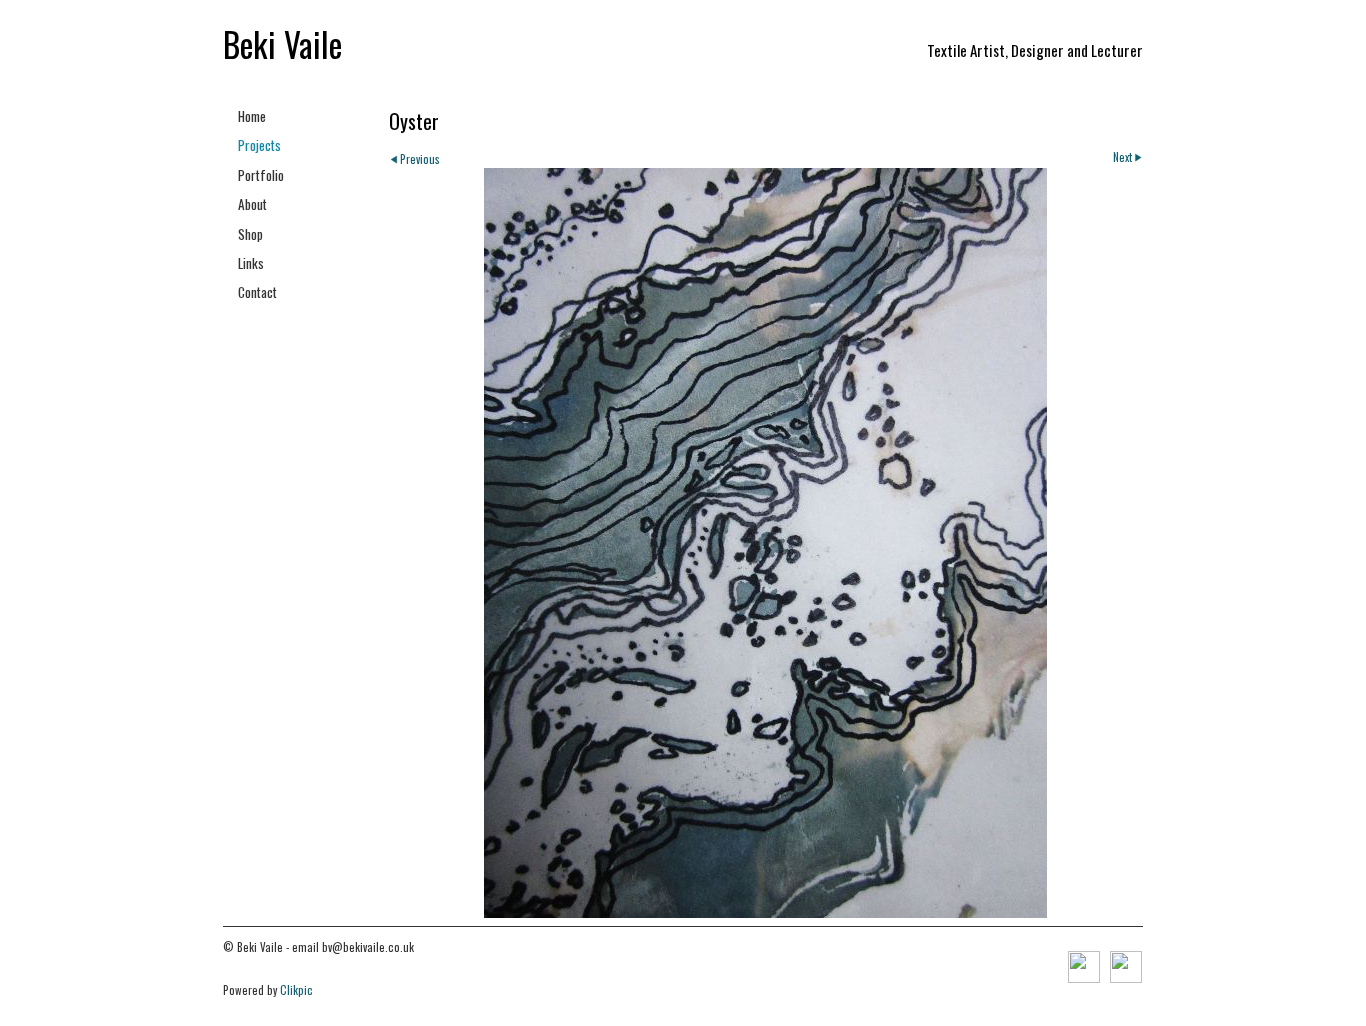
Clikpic (296, 990)
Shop (250, 234)
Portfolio (261, 175)
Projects (259, 145)
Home (252, 116)
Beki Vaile (282, 44)
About (252, 204)
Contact (257, 292)
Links (251, 263)
